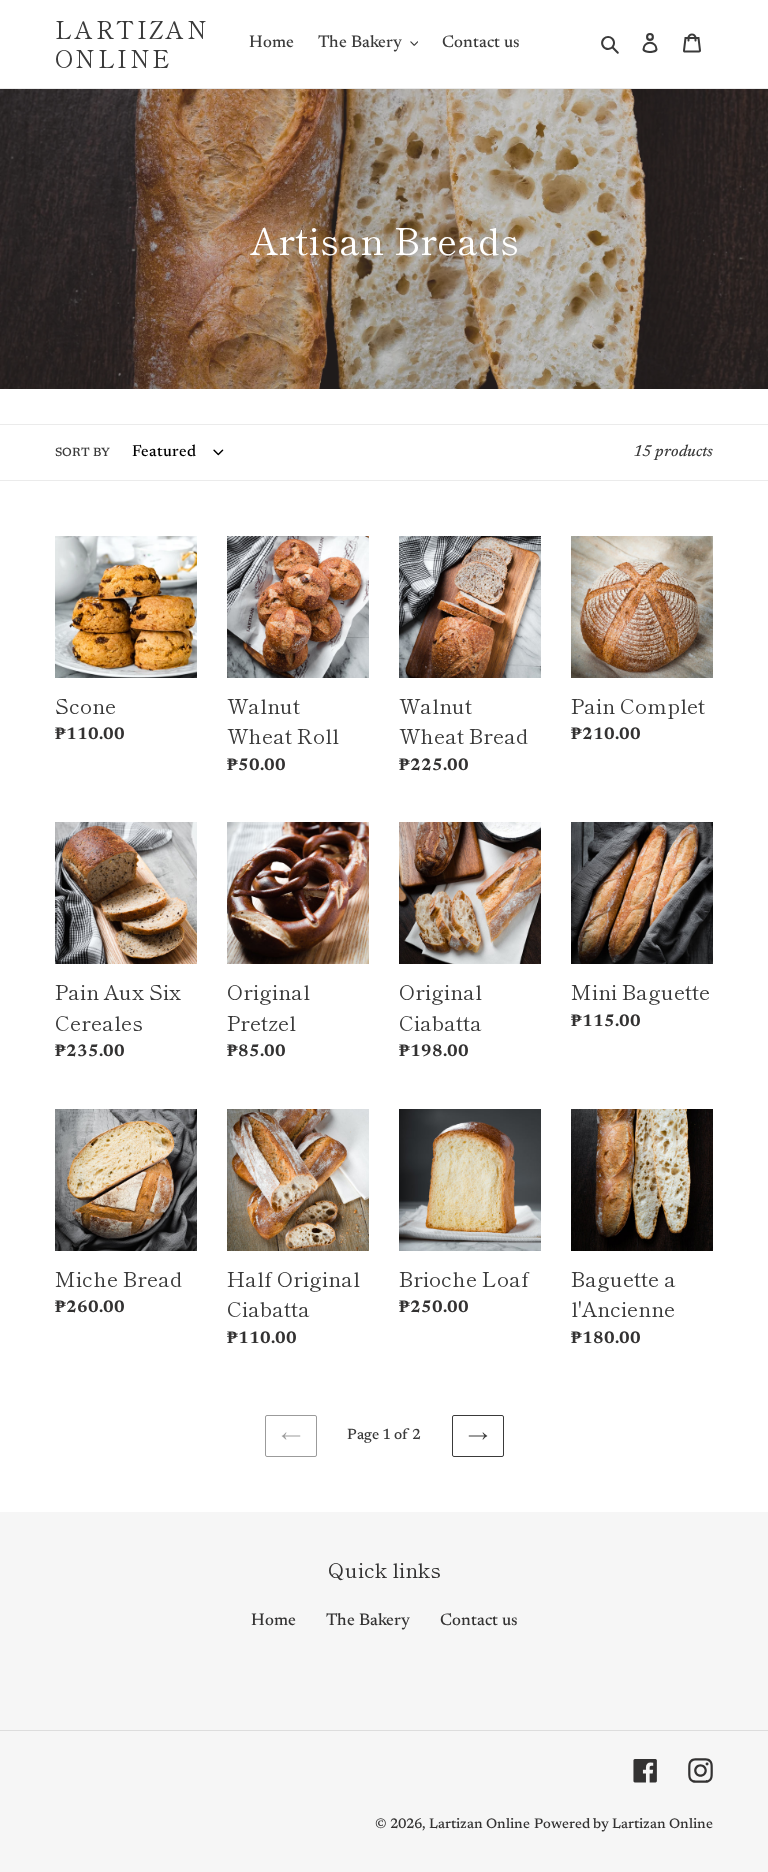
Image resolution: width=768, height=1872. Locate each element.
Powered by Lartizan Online (623, 1825)
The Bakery (368, 1621)
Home (273, 1621)
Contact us (478, 1621)
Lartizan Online (132, 44)
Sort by (82, 453)
